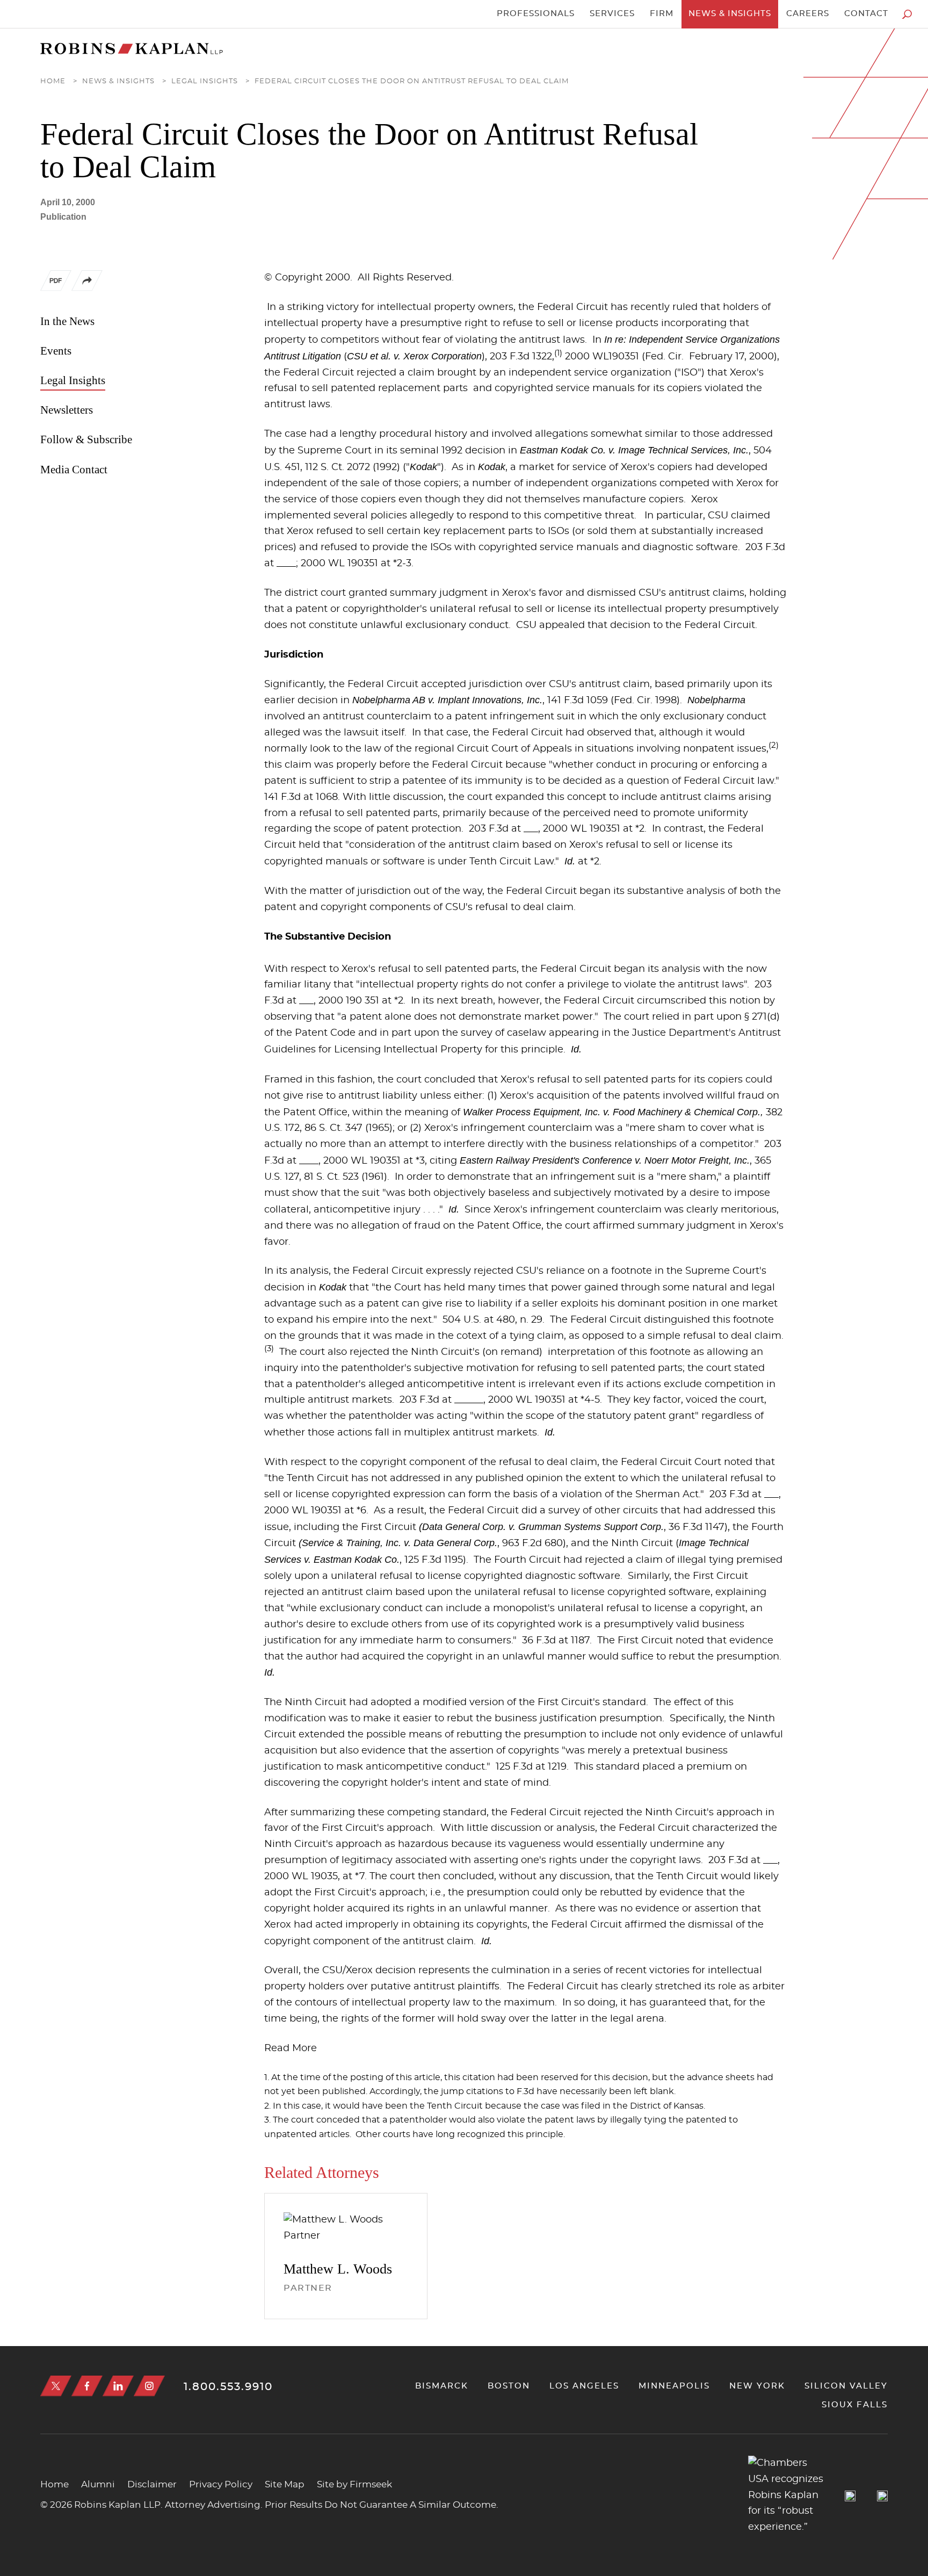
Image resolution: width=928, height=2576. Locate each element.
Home (53, 81)
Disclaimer (152, 2484)
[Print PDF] (56, 283)
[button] (87, 288)
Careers (808, 14)
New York (757, 2386)
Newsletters (67, 410)
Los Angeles (584, 2386)
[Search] (907, 14)
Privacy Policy (221, 2484)
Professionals (536, 14)
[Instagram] (149, 2386)
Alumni (98, 2484)
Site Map (285, 2484)
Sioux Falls (855, 2405)
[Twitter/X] (56, 2386)
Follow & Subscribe (86, 439)
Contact (866, 14)
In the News (67, 321)
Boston (509, 2386)
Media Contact (74, 470)
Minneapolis (674, 2386)
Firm (662, 14)
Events (56, 351)
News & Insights (730, 14)
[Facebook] (87, 2386)
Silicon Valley (846, 2386)
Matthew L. (338, 2269)
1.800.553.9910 (228, 2387)
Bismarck (442, 2386)
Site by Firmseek (354, 2484)
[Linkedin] (118, 2386)
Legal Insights (205, 81)
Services (612, 14)
